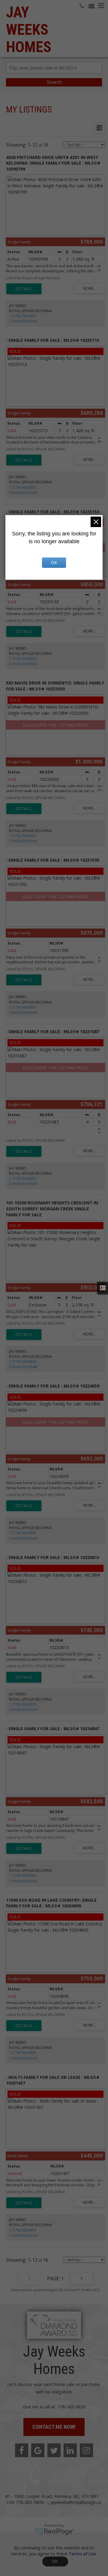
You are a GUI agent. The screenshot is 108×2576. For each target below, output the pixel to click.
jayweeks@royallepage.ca (76, 2502)
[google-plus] (38, 2450)
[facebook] (22, 2450)
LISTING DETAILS (24, 289)
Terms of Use (82, 2554)
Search (54, 82)
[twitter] (54, 2450)
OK (55, 2561)
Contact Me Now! (54, 2427)
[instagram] (86, 2450)
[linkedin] (70, 2450)
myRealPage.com (54, 2532)
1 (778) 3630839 (22, 316)
